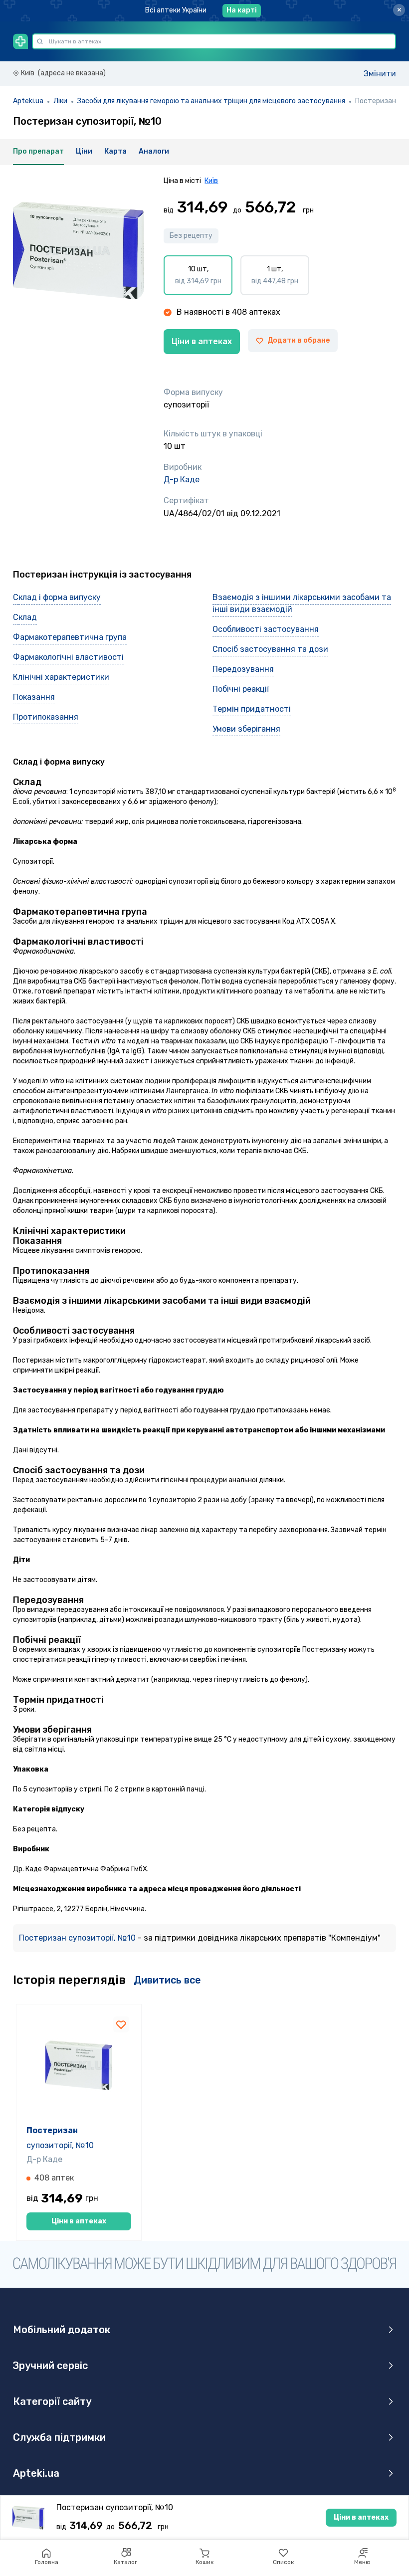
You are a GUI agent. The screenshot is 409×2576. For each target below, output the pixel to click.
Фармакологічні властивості (68, 657)
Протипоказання (46, 717)
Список (283, 2562)
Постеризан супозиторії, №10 (78, 1938)
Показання (34, 697)
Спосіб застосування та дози (270, 649)
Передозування (243, 669)
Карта (115, 151)
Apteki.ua (28, 101)
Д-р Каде (182, 480)
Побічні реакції (241, 689)
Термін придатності (252, 709)
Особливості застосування (266, 629)
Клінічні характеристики (61, 677)
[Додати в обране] (121, 2024)
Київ (211, 181)
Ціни (84, 151)
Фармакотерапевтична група (70, 637)
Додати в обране (299, 340)
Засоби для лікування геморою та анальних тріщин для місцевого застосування (211, 101)
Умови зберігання (246, 729)
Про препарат (38, 151)
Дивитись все (167, 1980)
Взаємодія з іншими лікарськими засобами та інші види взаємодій (302, 603)
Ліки (60, 101)
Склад (25, 617)
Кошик (204, 2562)
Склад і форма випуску (57, 597)
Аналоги (154, 151)
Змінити (380, 74)
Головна (47, 2562)
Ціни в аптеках (202, 341)
